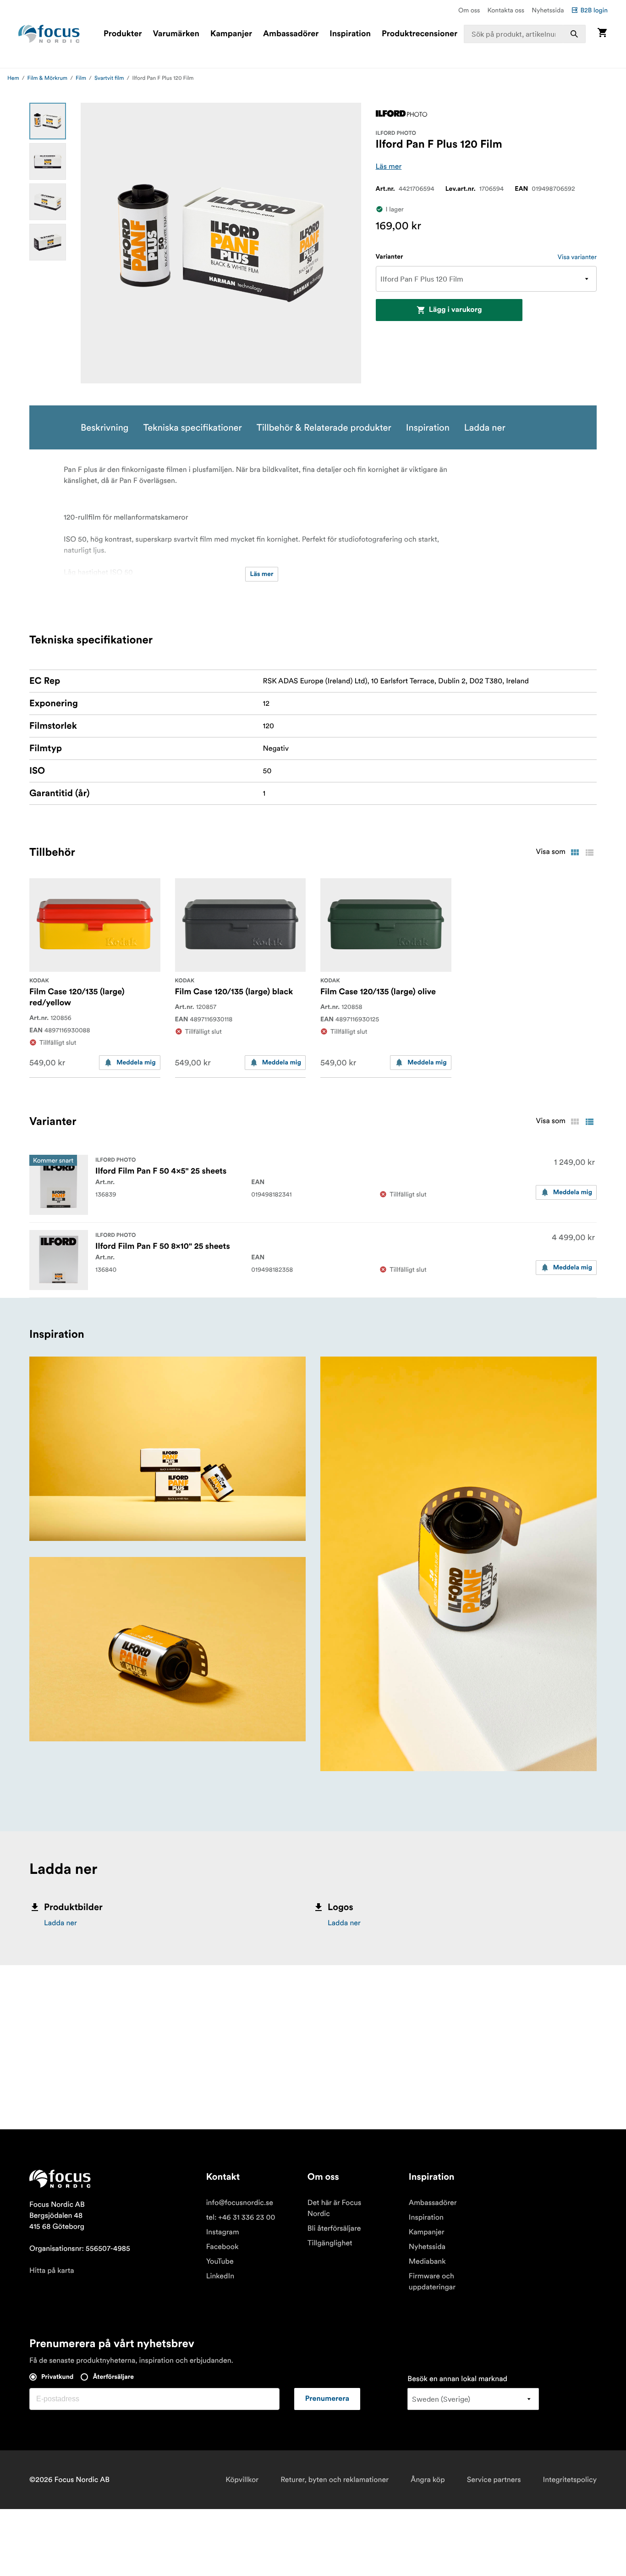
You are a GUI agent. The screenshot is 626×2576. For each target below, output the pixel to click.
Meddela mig (136, 1063)
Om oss (469, 10)
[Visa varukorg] (602, 34)
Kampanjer (231, 34)
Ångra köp (428, 2480)
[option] (48, 121)
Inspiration (350, 34)
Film (81, 78)
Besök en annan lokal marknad (457, 2379)
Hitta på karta (52, 2271)
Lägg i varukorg (456, 310)
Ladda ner (60, 1923)
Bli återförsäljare (334, 2228)
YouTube (220, 2261)
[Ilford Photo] (401, 114)
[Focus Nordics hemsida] (49, 34)
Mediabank (427, 2261)
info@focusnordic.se (240, 2203)
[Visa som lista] (589, 853)
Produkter (123, 34)
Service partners (494, 2480)
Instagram (223, 2232)
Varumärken (176, 34)
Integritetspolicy (570, 2480)
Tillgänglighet (330, 2243)
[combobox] (525, 34)
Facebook (222, 2247)
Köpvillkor (242, 2480)
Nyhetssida (548, 10)
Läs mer (389, 166)
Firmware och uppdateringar (432, 2282)
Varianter (390, 257)
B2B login (594, 10)
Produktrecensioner (420, 34)
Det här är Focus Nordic (334, 2208)
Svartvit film (109, 78)
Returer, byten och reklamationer (335, 2480)
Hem (13, 78)
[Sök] (574, 34)
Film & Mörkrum (48, 78)
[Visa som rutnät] (575, 853)
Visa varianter (577, 257)
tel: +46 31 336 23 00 (241, 2217)
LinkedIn (220, 2276)
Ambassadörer (291, 34)
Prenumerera (327, 2399)
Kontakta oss (506, 10)
